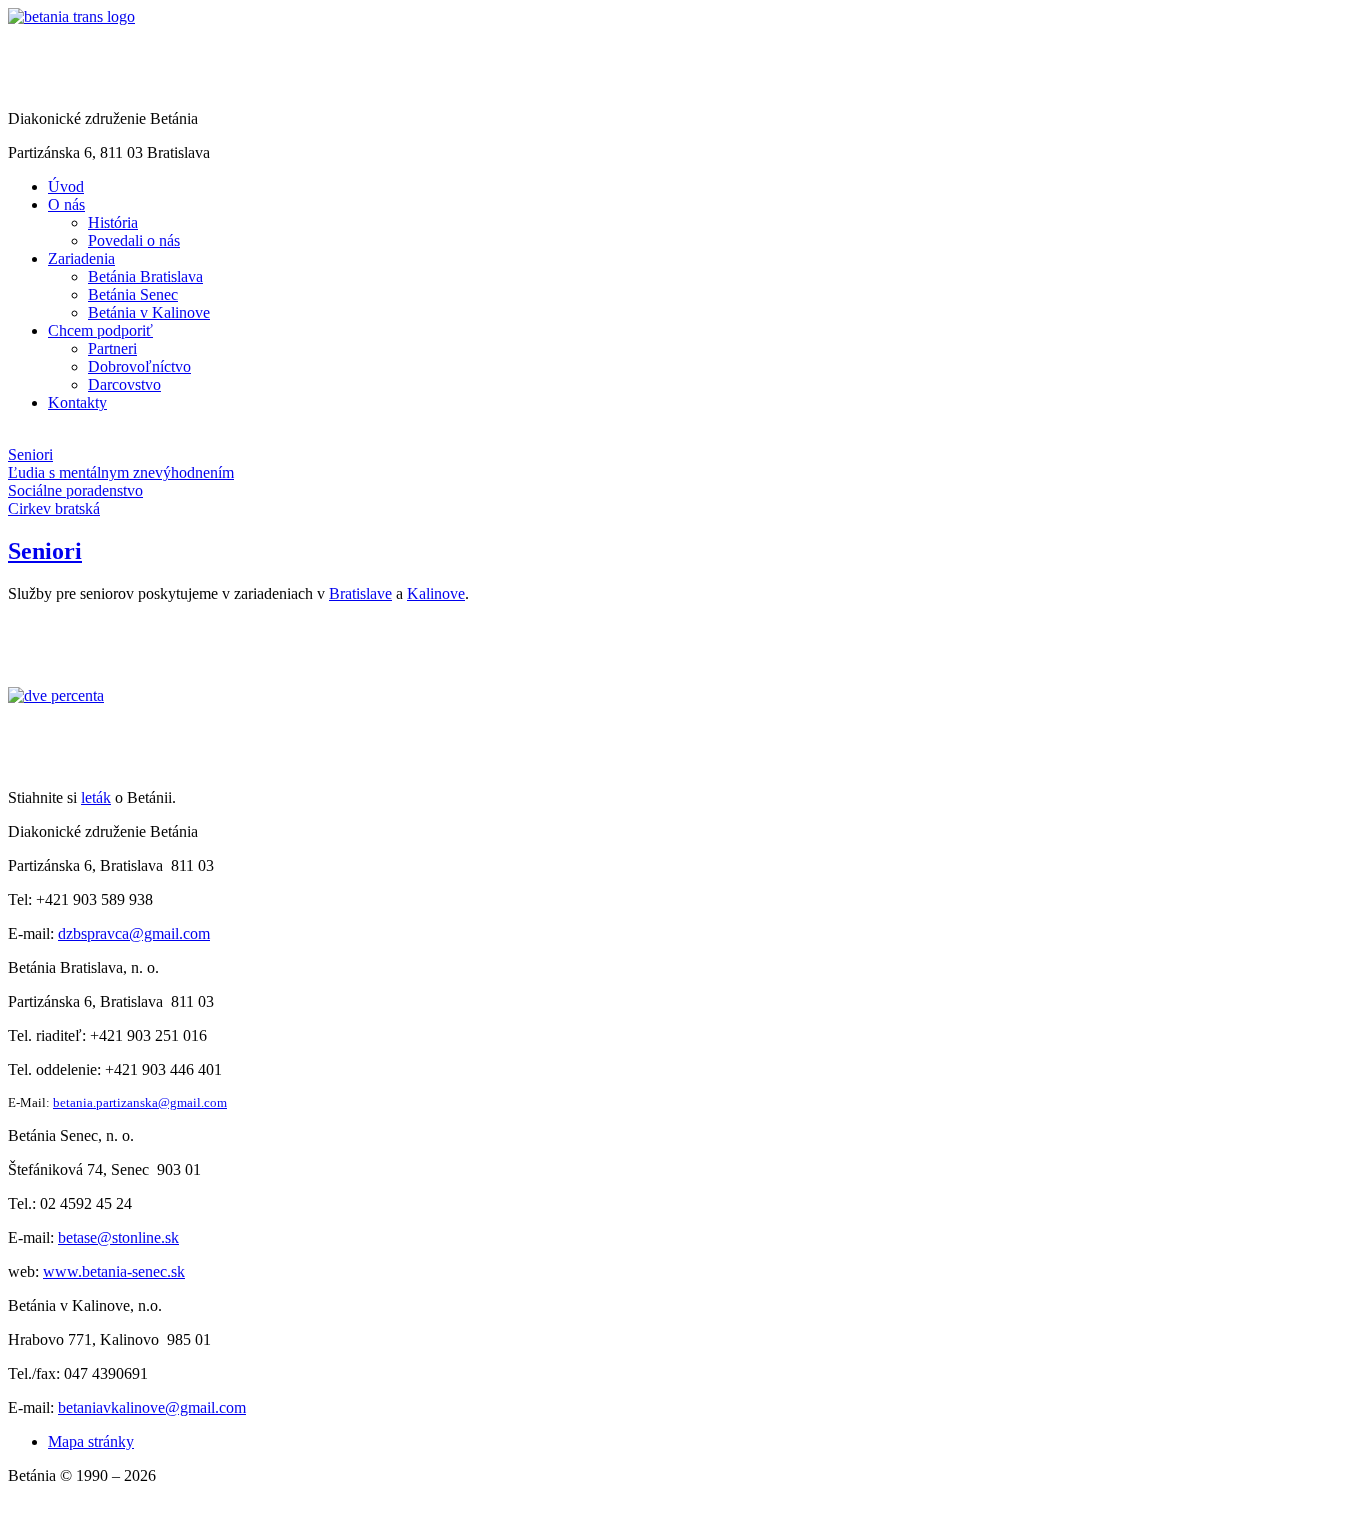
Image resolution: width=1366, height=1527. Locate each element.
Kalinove (436, 593)
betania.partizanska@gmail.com (140, 1102)
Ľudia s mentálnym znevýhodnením (121, 472)
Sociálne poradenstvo (75, 490)
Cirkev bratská (54, 508)
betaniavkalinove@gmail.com (152, 1407)
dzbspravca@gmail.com (134, 933)
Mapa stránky (91, 1441)
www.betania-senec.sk (114, 1271)
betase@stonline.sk (118, 1237)
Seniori (30, 454)
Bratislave (360, 593)
